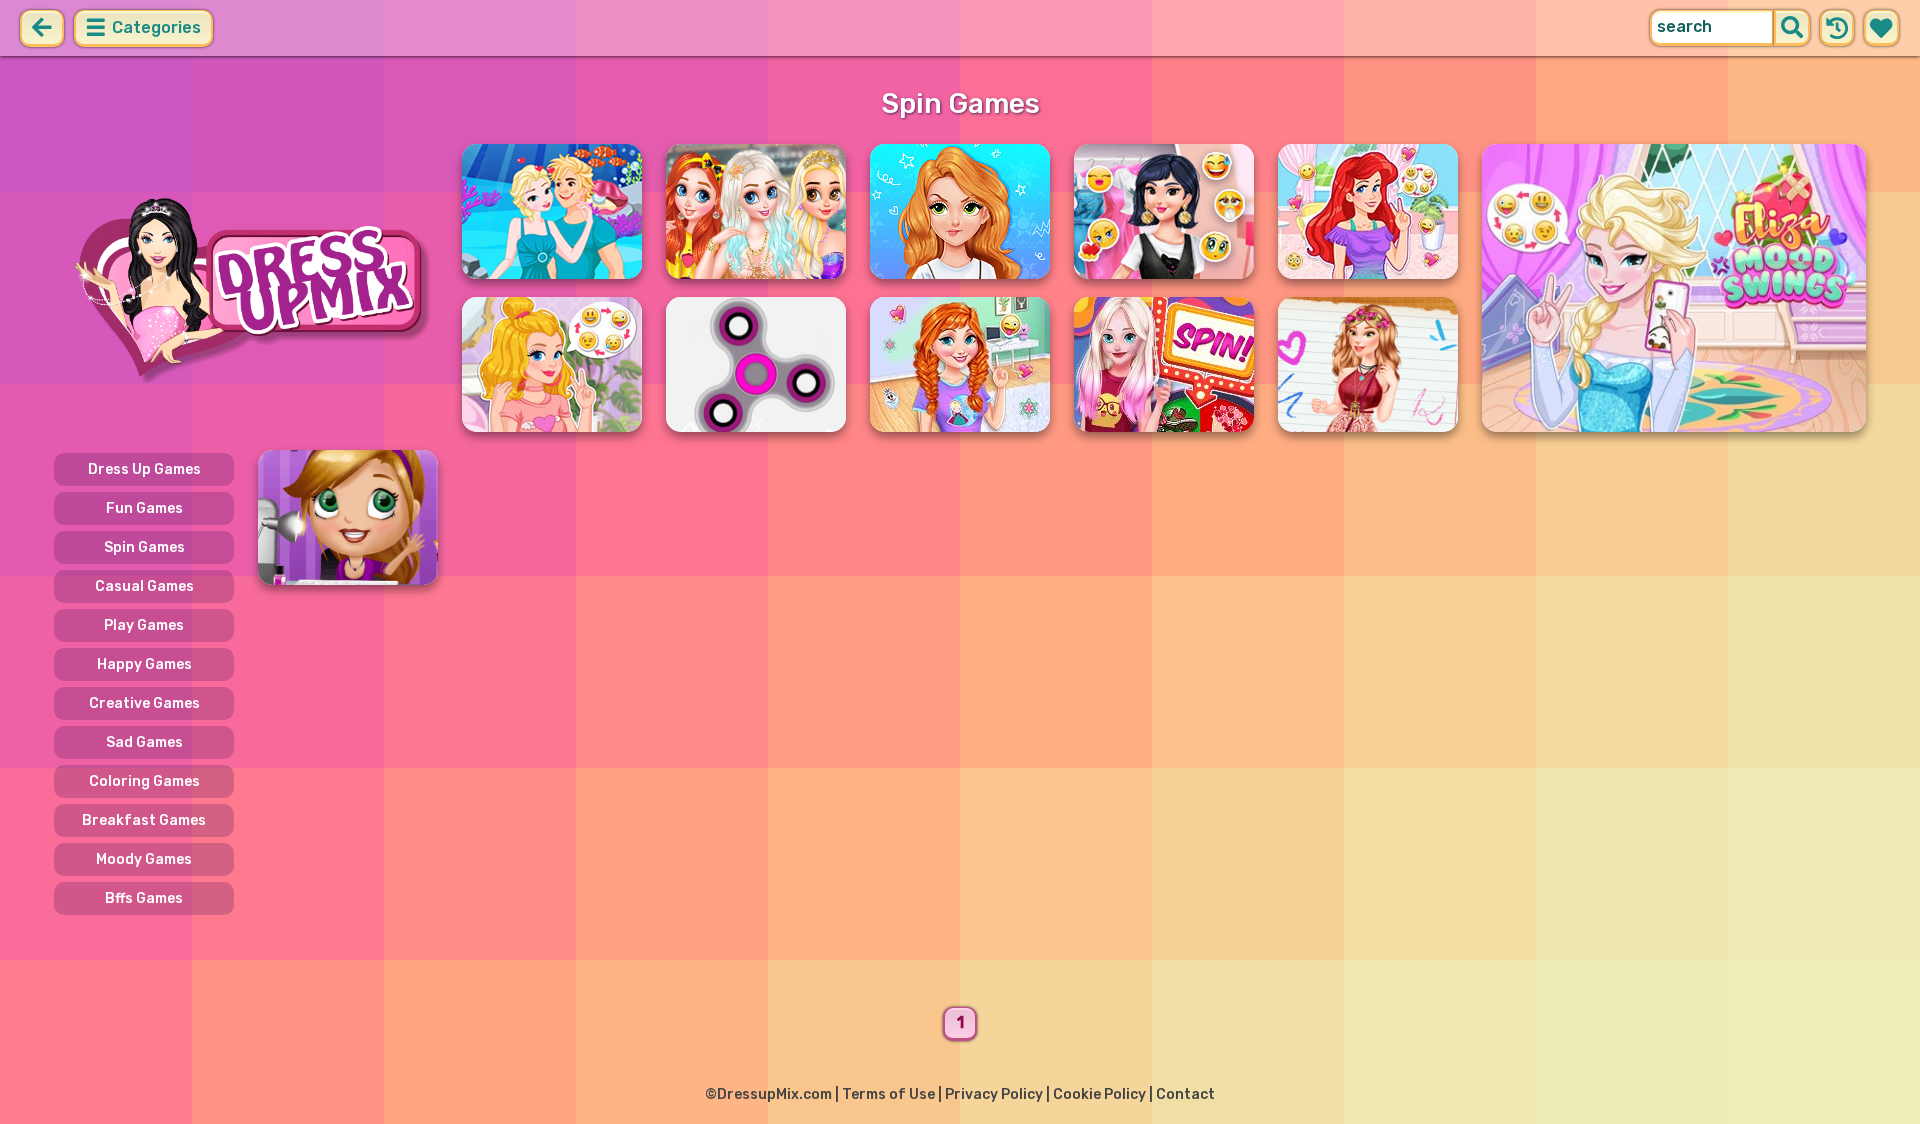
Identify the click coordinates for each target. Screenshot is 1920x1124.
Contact (1185, 1094)
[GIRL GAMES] (246, 288)
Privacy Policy (994, 1094)
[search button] (1792, 28)
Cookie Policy (1099, 1094)
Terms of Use (888, 1094)
